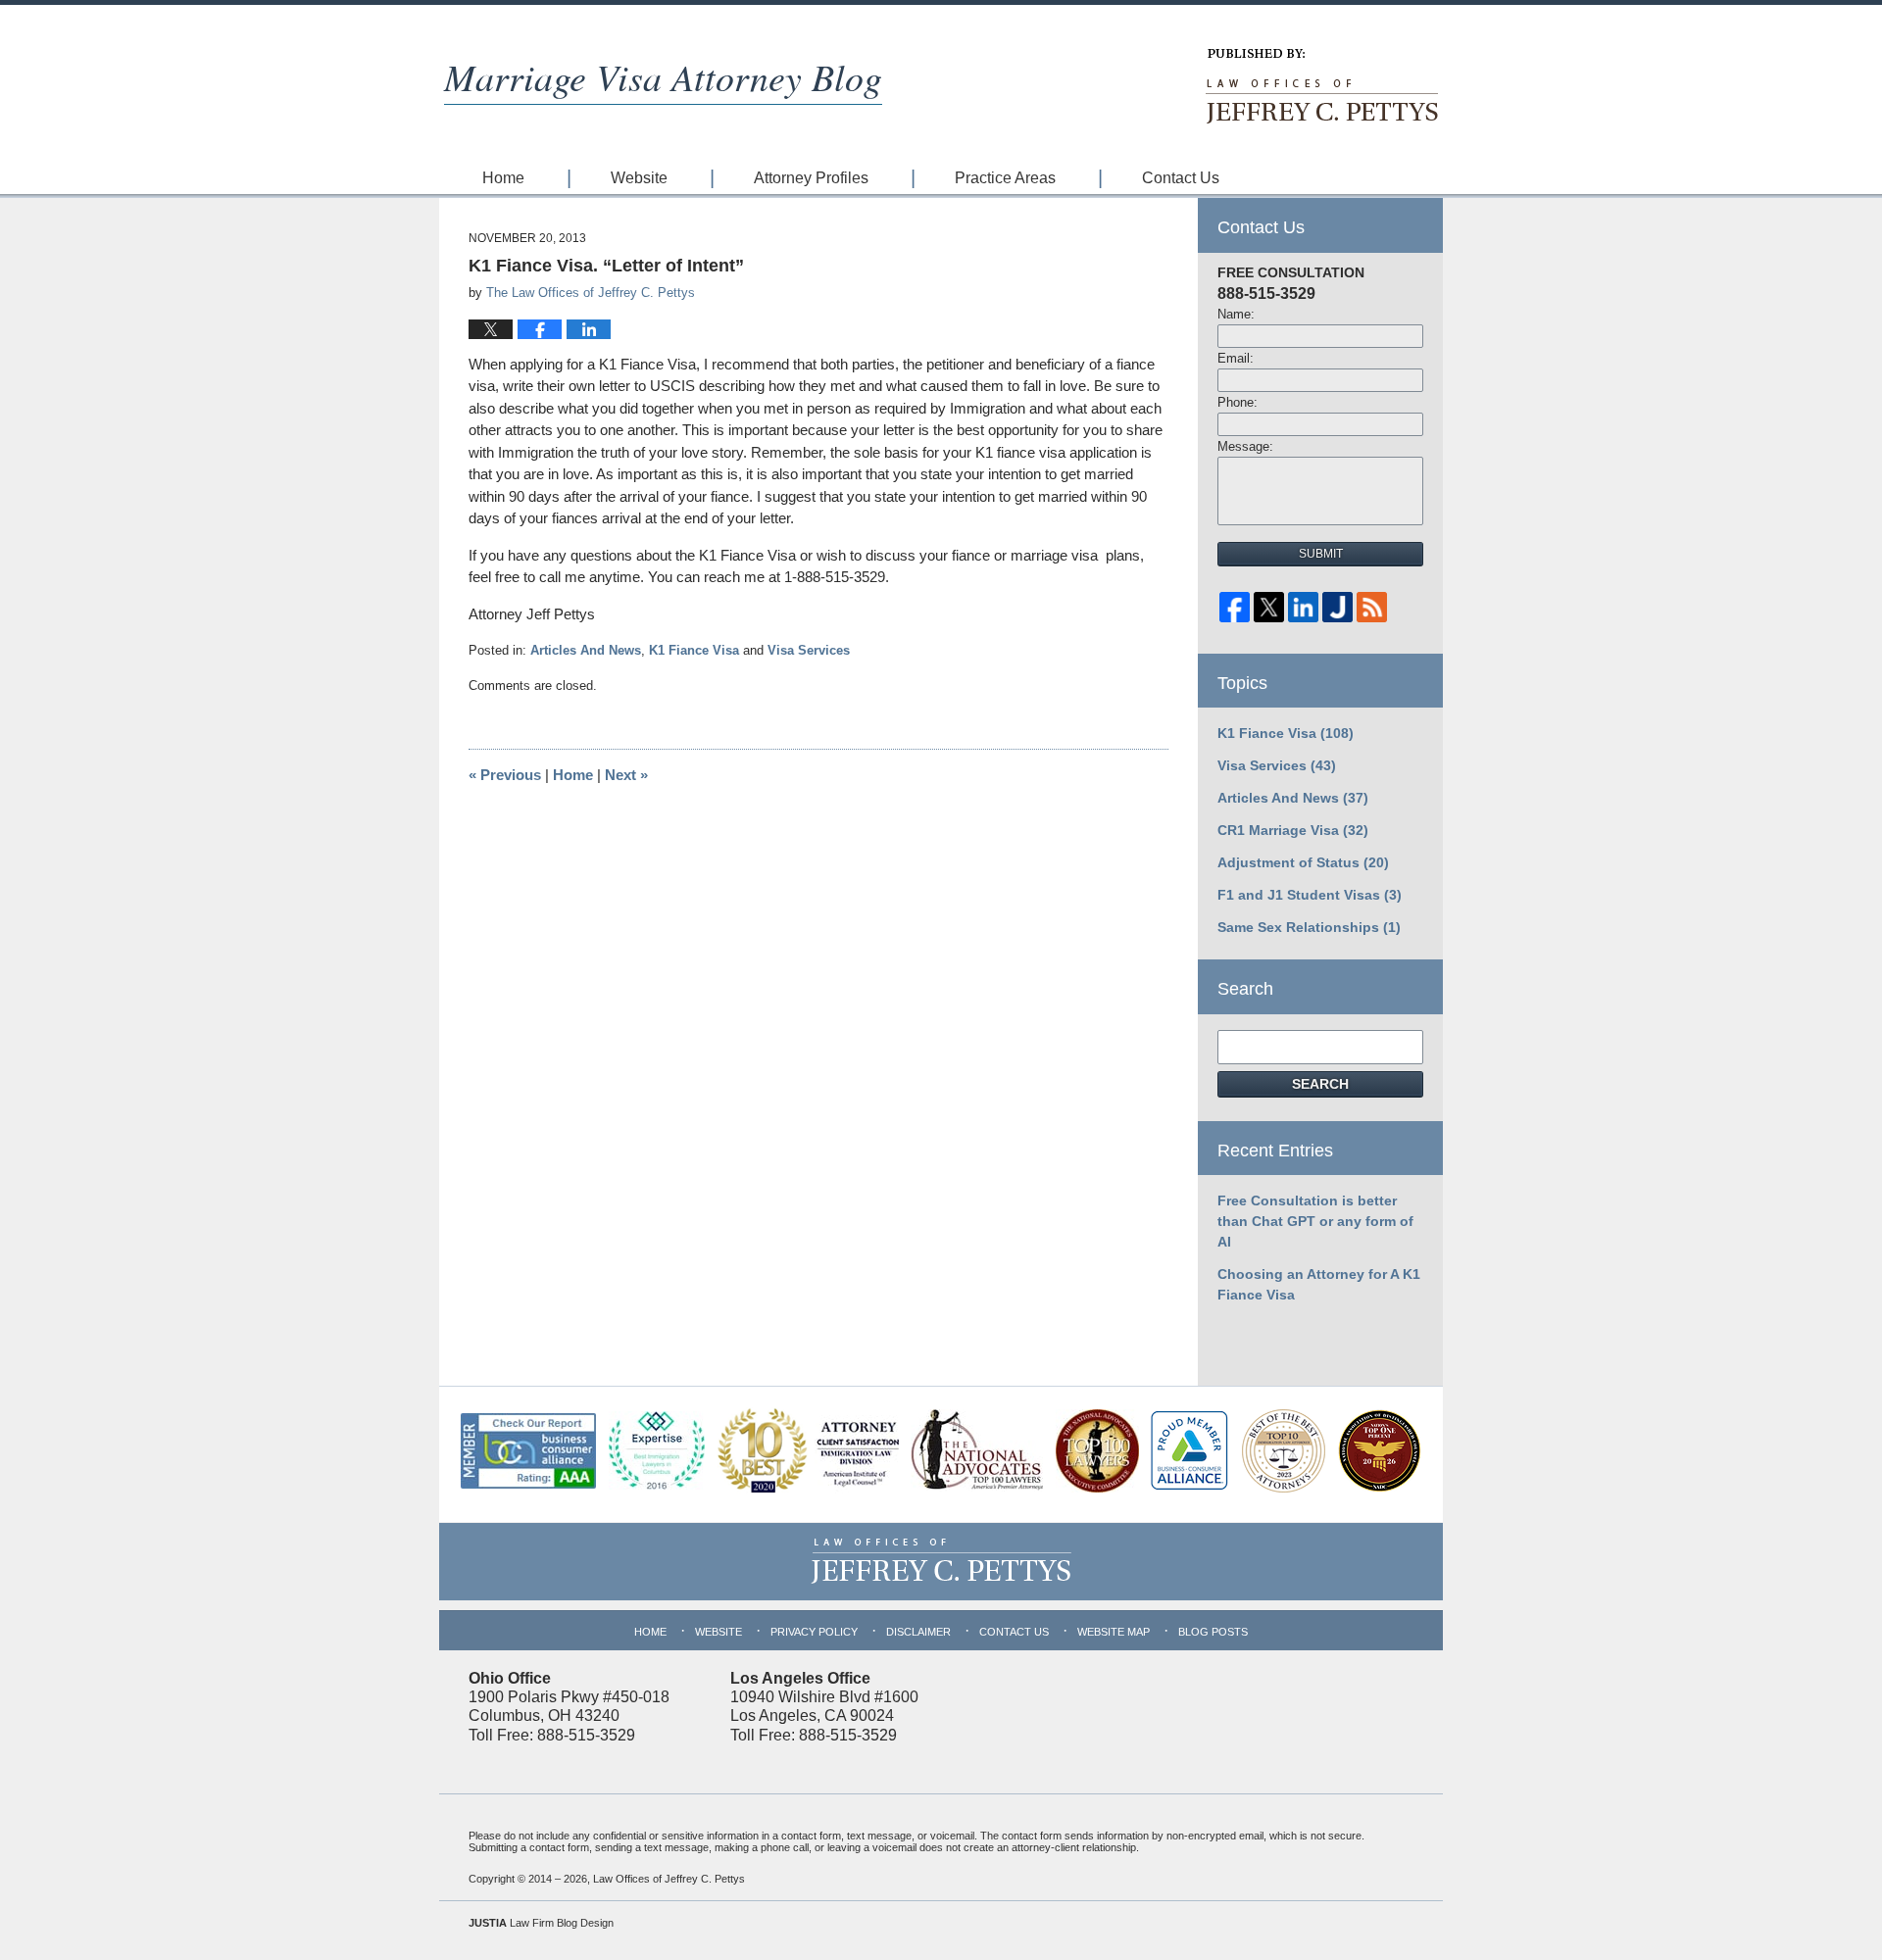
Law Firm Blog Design (541, 1923)
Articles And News (586, 650)
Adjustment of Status (1303, 862)
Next (626, 775)
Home (503, 178)
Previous (505, 775)
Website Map (1114, 1632)
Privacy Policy (814, 1632)
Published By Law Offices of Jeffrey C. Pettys (1320, 86)
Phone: (1238, 402)
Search (1320, 1084)
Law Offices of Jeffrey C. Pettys (669, 1879)
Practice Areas (1005, 178)
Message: (1245, 446)
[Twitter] (1269, 612)
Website (639, 178)
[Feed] (1372, 612)
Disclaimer (918, 1632)
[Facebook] (1235, 612)
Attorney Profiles (811, 178)
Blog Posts (1213, 1632)
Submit (1321, 554)
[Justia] (1337, 612)
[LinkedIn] (1303, 612)
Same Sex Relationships (1309, 927)
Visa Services (809, 650)
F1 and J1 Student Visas (1310, 895)
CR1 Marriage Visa (1293, 830)
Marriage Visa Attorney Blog (663, 76)
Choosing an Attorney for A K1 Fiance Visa (1319, 1284)
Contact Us (1181, 178)
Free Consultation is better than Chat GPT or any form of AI (1315, 1221)
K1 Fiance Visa (694, 650)
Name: (1236, 314)
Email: (1236, 358)
